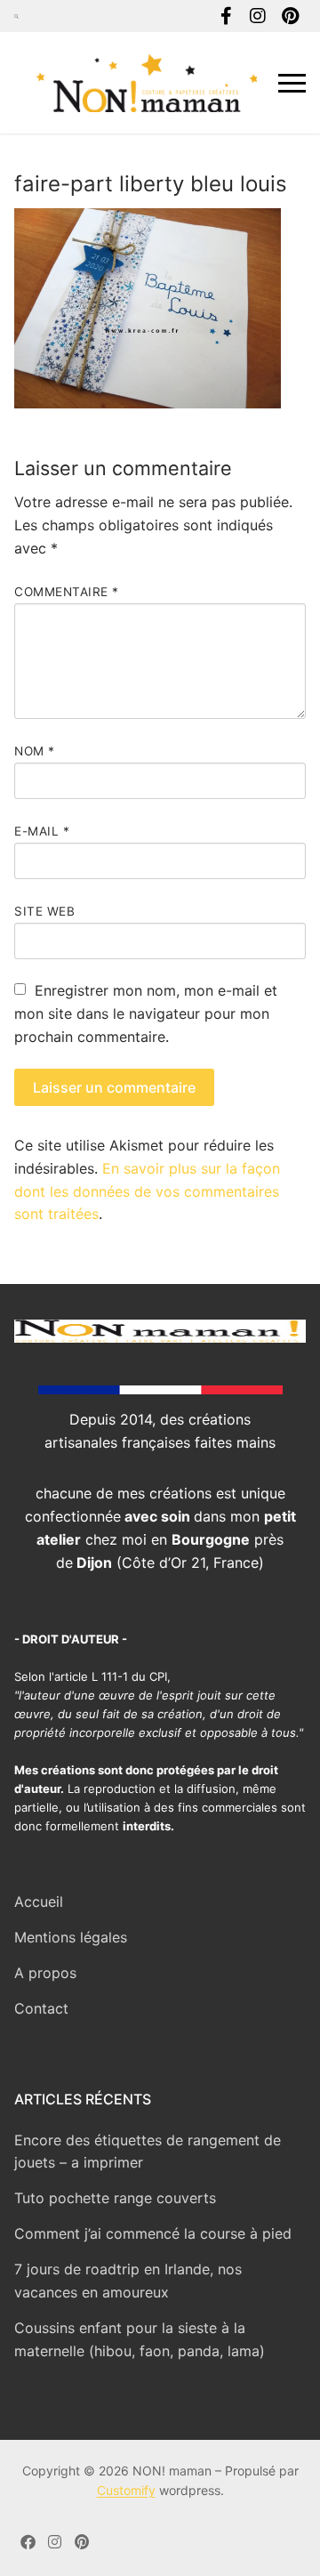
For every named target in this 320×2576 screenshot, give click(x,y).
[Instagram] (258, 16)
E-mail (42, 831)
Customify (126, 2490)
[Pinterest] (290, 16)
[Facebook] (226, 16)
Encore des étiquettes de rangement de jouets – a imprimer (148, 2152)
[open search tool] (16, 16)
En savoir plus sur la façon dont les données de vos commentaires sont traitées (147, 1191)
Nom (35, 751)
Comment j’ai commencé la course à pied (153, 2233)
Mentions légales (71, 1937)
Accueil (39, 1902)
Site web (44, 911)
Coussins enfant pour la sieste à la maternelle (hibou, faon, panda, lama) (140, 2339)
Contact (41, 2008)
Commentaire (67, 592)
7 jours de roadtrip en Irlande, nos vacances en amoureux (128, 2281)
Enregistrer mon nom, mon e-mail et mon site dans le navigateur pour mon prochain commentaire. (146, 1013)
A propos (45, 1973)
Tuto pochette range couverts (115, 2198)
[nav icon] (292, 83)
